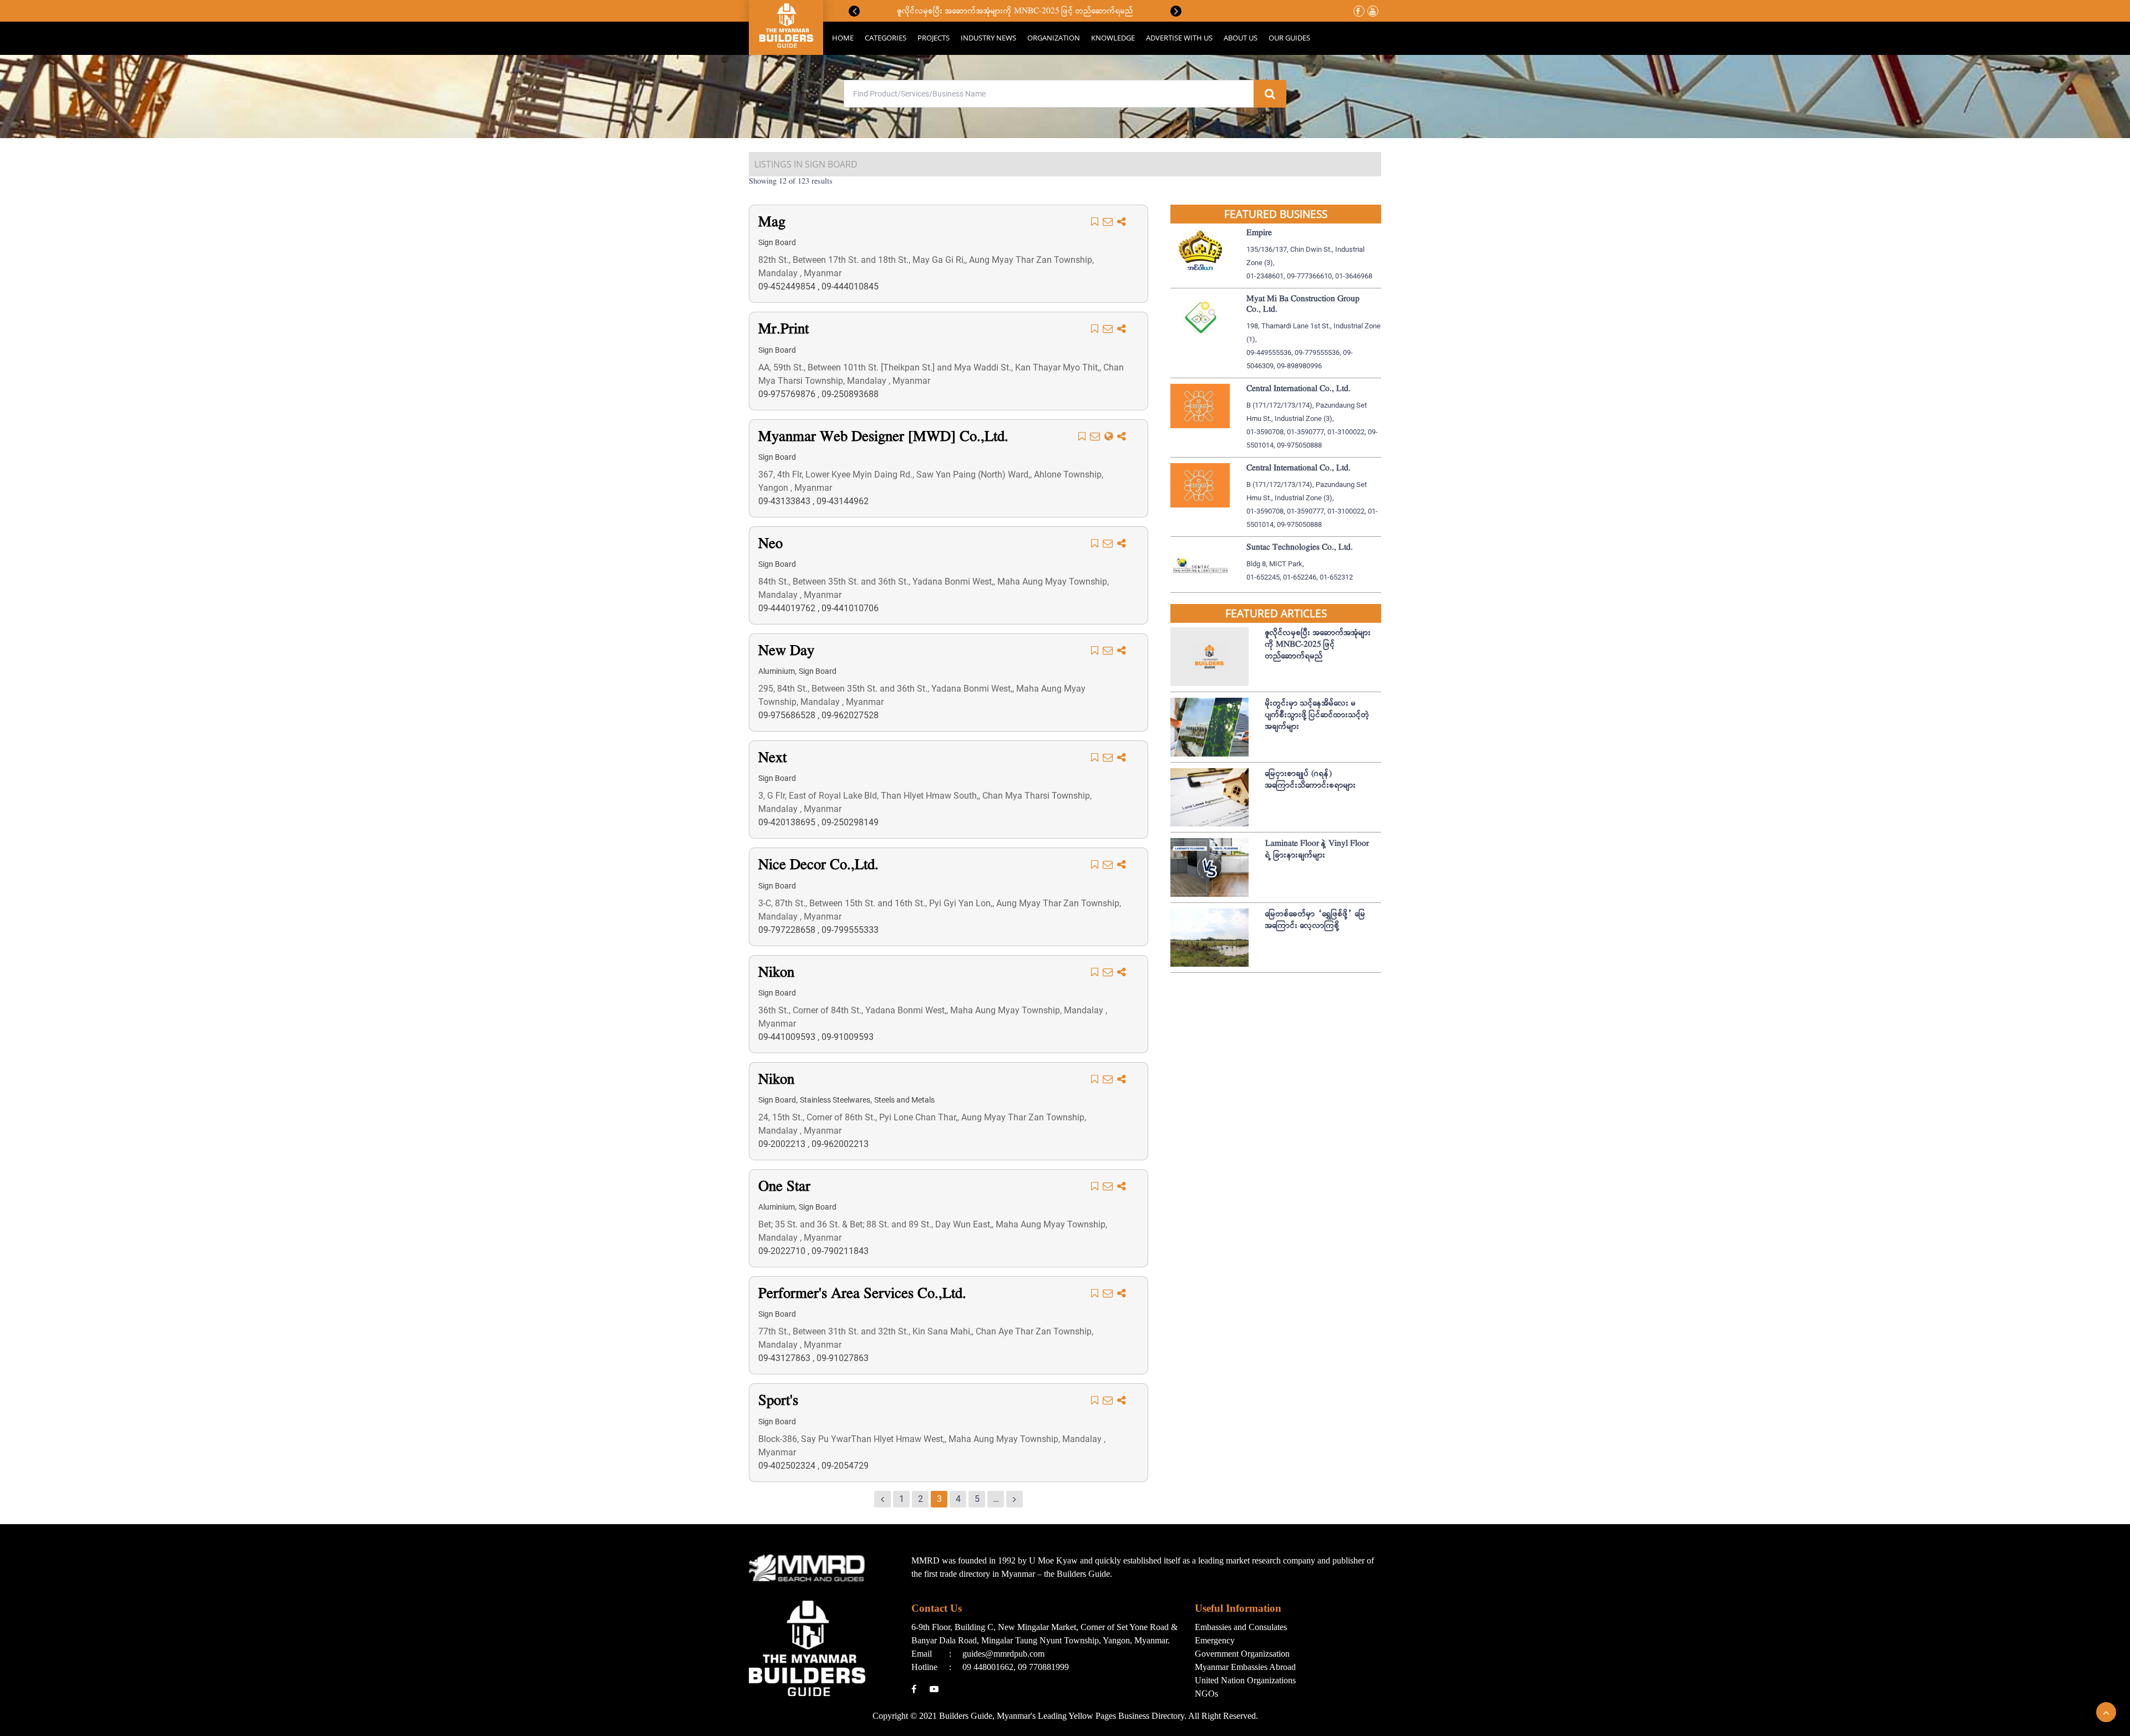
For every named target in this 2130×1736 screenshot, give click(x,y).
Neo (770, 544)
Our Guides (1289, 38)
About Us (1241, 38)
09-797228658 (788, 930)
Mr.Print (783, 330)
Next (1176, 11)
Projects (934, 38)
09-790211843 (840, 1251)
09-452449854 (788, 286)
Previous (854, 11)
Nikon (776, 973)
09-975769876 (788, 394)
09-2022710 (783, 1251)
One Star (784, 1187)
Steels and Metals (904, 1100)
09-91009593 (848, 1037)
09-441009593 (788, 1037)
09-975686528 (788, 715)
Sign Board (777, 242)
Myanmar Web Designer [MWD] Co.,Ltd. (883, 437)
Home (843, 38)
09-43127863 (785, 1358)
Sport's (778, 1401)
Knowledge (1113, 38)
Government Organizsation (1242, 1654)
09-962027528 (850, 715)
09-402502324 (788, 1466)
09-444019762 (788, 608)
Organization (1054, 38)
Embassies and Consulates (1241, 1627)
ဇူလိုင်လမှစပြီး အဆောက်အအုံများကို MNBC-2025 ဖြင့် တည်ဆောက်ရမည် (1015, 11)
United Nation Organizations (1245, 1680)
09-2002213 (783, 1144)
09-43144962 (843, 501)
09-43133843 (785, 501)
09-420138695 (788, 822)
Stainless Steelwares (835, 1100)
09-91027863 (843, 1358)
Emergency (1215, 1640)
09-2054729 (845, 1466)
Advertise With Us (1179, 38)
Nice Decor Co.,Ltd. (818, 866)
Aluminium (777, 671)
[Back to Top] (2106, 1712)
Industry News (988, 38)
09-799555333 (850, 930)
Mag (772, 223)
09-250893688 (850, 394)
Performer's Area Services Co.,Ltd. (862, 1294)
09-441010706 (850, 608)
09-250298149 (850, 822)
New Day (786, 651)
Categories (886, 38)
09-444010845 (850, 286)
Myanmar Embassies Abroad (1245, 1667)
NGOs (1206, 1694)
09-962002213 (840, 1144)
